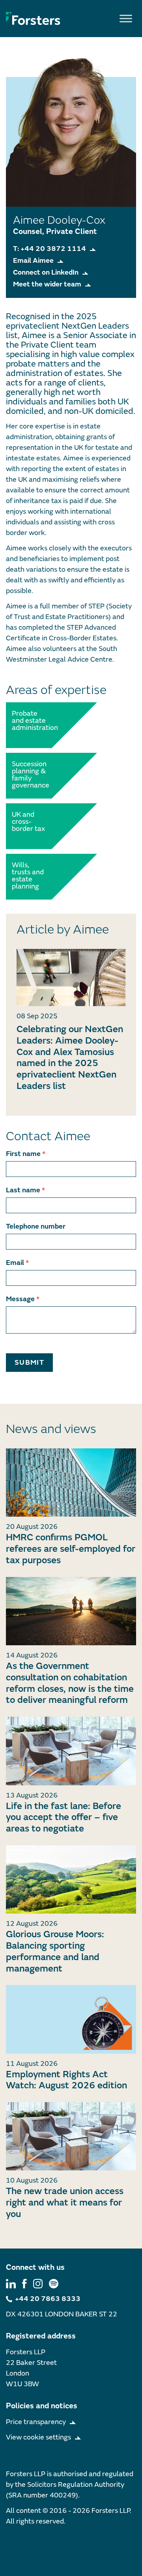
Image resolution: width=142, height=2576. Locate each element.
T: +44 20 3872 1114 (50, 249)
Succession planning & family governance (30, 775)
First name (26, 1154)
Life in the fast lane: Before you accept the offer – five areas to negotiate (64, 1817)
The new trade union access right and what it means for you (65, 2203)
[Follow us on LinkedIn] (11, 2283)
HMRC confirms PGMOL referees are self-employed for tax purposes (71, 1549)
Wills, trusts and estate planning (28, 876)
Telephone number (36, 1226)
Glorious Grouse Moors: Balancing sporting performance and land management (55, 1951)
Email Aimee (33, 261)
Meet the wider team (47, 284)
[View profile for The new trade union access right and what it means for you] (71, 2136)
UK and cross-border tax (28, 822)
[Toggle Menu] (126, 18)
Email (17, 1263)
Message (23, 1299)
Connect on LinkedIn (46, 272)
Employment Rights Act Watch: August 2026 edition (66, 2080)
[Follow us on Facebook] (24, 2283)
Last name (25, 1190)
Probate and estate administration (30, 721)
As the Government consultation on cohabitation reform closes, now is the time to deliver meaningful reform (70, 1683)
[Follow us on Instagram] (38, 2283)
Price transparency (36, 2422)
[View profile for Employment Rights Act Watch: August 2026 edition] (71, 2019)
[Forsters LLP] (33, 18)
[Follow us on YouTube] (54, 2283)
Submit (29, 1363)
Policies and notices (42, 2406)
